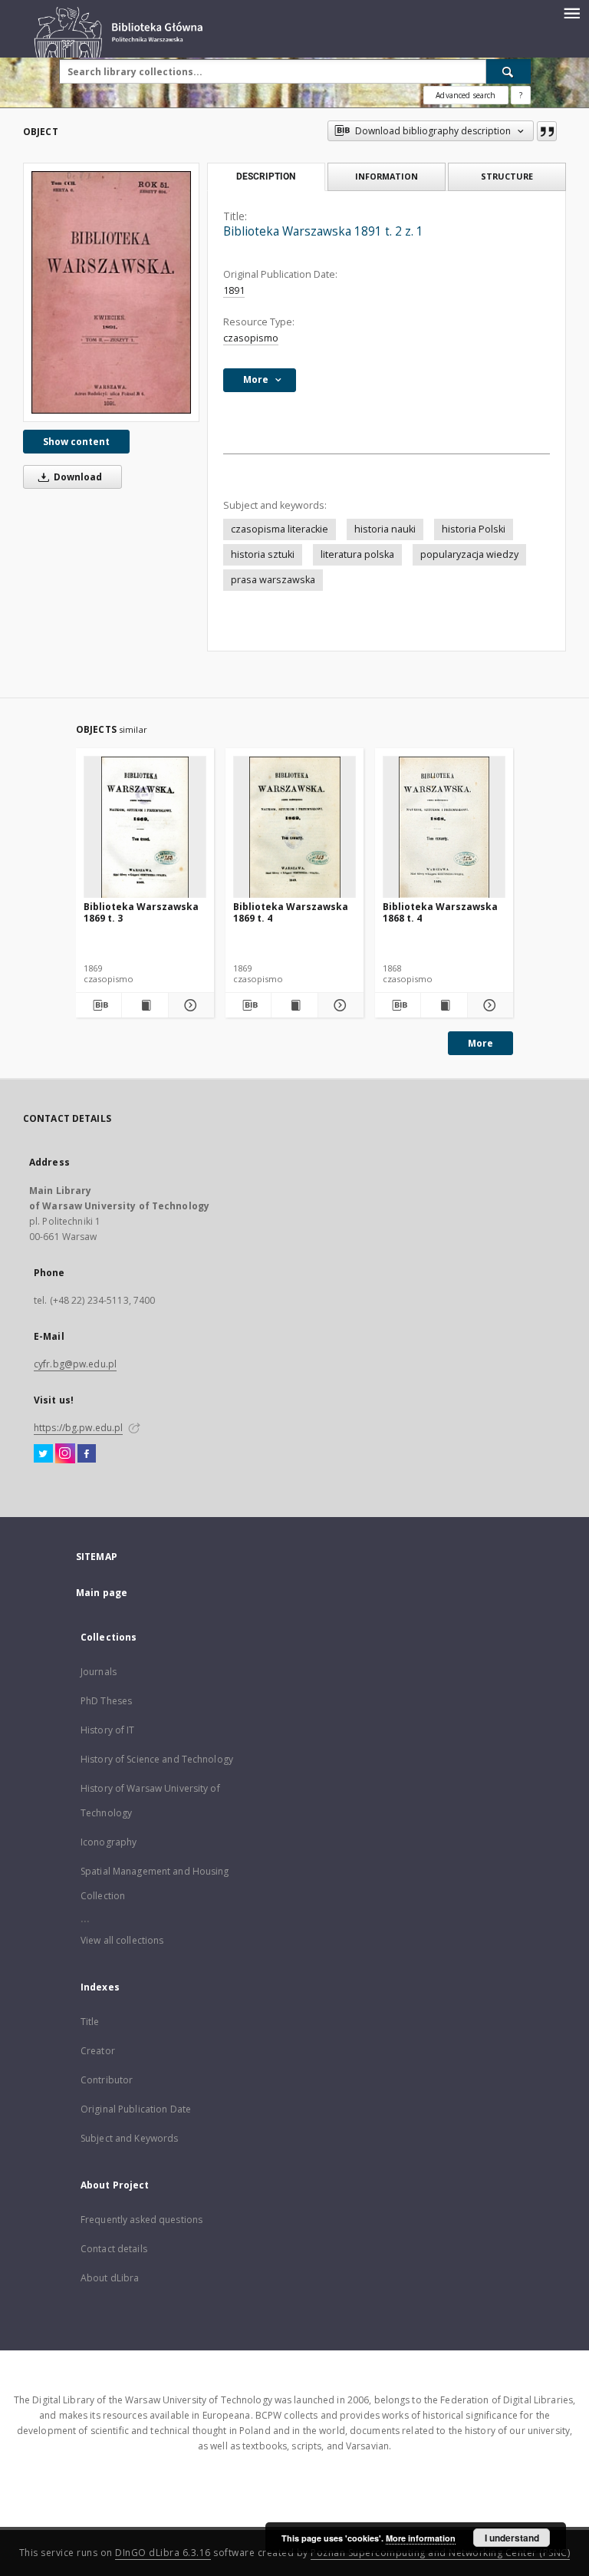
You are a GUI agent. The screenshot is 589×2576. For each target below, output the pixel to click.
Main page (102, 1593)
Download (77, 477)
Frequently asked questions (141, 2220)
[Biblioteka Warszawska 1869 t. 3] (145, 828)
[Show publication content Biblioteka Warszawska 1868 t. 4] (444, 1005)
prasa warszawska (273, 580)
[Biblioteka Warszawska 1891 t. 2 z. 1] (111, 292)
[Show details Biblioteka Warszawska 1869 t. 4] (339, 1005)
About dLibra (110, 2278)
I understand (512, 2538)
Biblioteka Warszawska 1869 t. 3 (141, 912)
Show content (76, 442)
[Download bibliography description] (99, 1005)
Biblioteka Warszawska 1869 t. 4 (291, 912)
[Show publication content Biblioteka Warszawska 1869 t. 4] (294, 1005)
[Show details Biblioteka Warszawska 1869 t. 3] (189, 1005)
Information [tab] (387, 176)
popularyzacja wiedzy (469, 554)
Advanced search (466, 95)
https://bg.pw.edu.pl (78, 1428)
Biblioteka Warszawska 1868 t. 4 (440, 912)
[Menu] (571, 12)
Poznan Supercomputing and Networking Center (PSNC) (440, 2553)
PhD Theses (106, 1701)
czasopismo (251, 338)
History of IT (108, 1730)
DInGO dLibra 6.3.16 (163, 2553)
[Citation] (547, 131)
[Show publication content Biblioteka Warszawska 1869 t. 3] (145, 1005)
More (480, 1043)
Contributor (107, 2080)
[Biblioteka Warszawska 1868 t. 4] (444, 828)
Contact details (114, 2249)
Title (90, 2022)
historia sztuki (263, 554)
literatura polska (357, 554)
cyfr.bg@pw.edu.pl (75, 1364)
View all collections (122, 1940)
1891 (234, 290)
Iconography (109, 1842)
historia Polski (474, 529)
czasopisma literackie (280, 529)
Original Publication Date (136, 2109)
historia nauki (385, 529)
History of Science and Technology (157, 1759)
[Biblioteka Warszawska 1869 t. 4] (294, 828)
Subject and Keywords (129, 2138)
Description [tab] (266, 176)
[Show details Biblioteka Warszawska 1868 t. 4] (488, 1005)
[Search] (508, 71)
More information (421, 2538)
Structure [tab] (507, 176)
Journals (99, 1672)
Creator (98, 2051)
